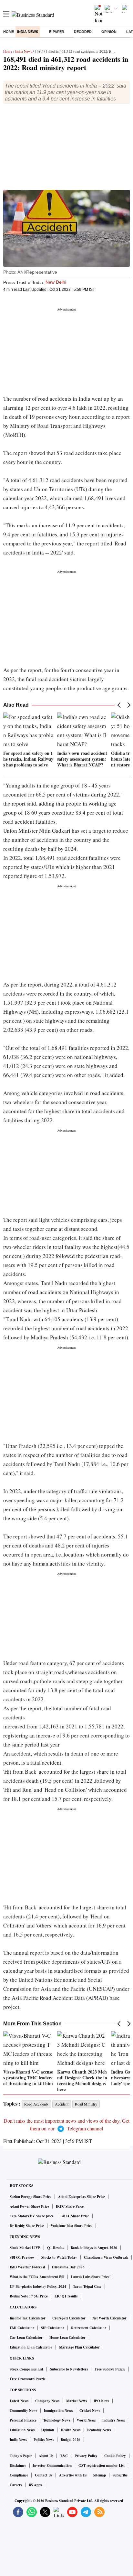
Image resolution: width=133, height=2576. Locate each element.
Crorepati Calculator (69, 2318)
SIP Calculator (53, 2328)
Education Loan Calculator (31, 2347)
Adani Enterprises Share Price (82, 2197)
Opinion (109, 32)
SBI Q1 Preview (22, 2257)
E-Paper (57, 32)
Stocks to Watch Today (59, 2257)
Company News (47, 2401)
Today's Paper (21, 2456)
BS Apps (35, 2485)
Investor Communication (52, 2465)
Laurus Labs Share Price (90, 2277)
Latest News (19, 2401)
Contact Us (44, 2475)
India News (28, 32)
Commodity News (23, 2411)
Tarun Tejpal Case (87, 2286)
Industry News (113, 2420)
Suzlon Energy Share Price (31, 2197)
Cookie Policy (115, 2456)
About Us (46, 2456)
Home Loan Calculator (67, 2338)
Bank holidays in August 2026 (94, 2248)
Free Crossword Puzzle (28, 2379)
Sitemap (100, 2475)
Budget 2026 (71, 2440)
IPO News (101, 2401)
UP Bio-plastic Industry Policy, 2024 (38, 2286)
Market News (77, 2401)
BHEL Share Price (75, 2216)
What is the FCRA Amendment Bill (37, 2277)
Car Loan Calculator (26, 2338)
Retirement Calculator (89, 2328)
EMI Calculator (22, 2328)
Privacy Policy (86, 2456)
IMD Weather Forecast (27, 2267)
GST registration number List (102, 2465)
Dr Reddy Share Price (27, 2226)
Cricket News (90, 2411)
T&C (64, 2456)
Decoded (83, 32)
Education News (22, 2430)
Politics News (44, 2440)
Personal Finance (23, 2420)
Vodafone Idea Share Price (72, 2226)
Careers (16, 2485)
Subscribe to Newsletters (69, 2369)
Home (9, 32)
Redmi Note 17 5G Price (29, 2296)
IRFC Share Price (70, 2206)
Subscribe (120, 2475)
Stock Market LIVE (25, 2248)
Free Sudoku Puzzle (110, 2369)
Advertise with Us (73, 2475)
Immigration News (58, 2411)
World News (86, 2420)
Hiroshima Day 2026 (68, 2267)
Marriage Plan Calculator (79, 2347)
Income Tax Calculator (28, 2318)
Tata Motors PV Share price (32, 2216)
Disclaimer (18, 2465)
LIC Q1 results (66, 2296)
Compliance (19, 2475)
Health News (71, 2430)
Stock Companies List (26, 2369)
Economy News (99, 2430)
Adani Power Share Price (29, 2206)
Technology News (57, 2420)
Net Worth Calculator (109, 2318)
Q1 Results (56, 2248)
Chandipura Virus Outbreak (106, 2257)
